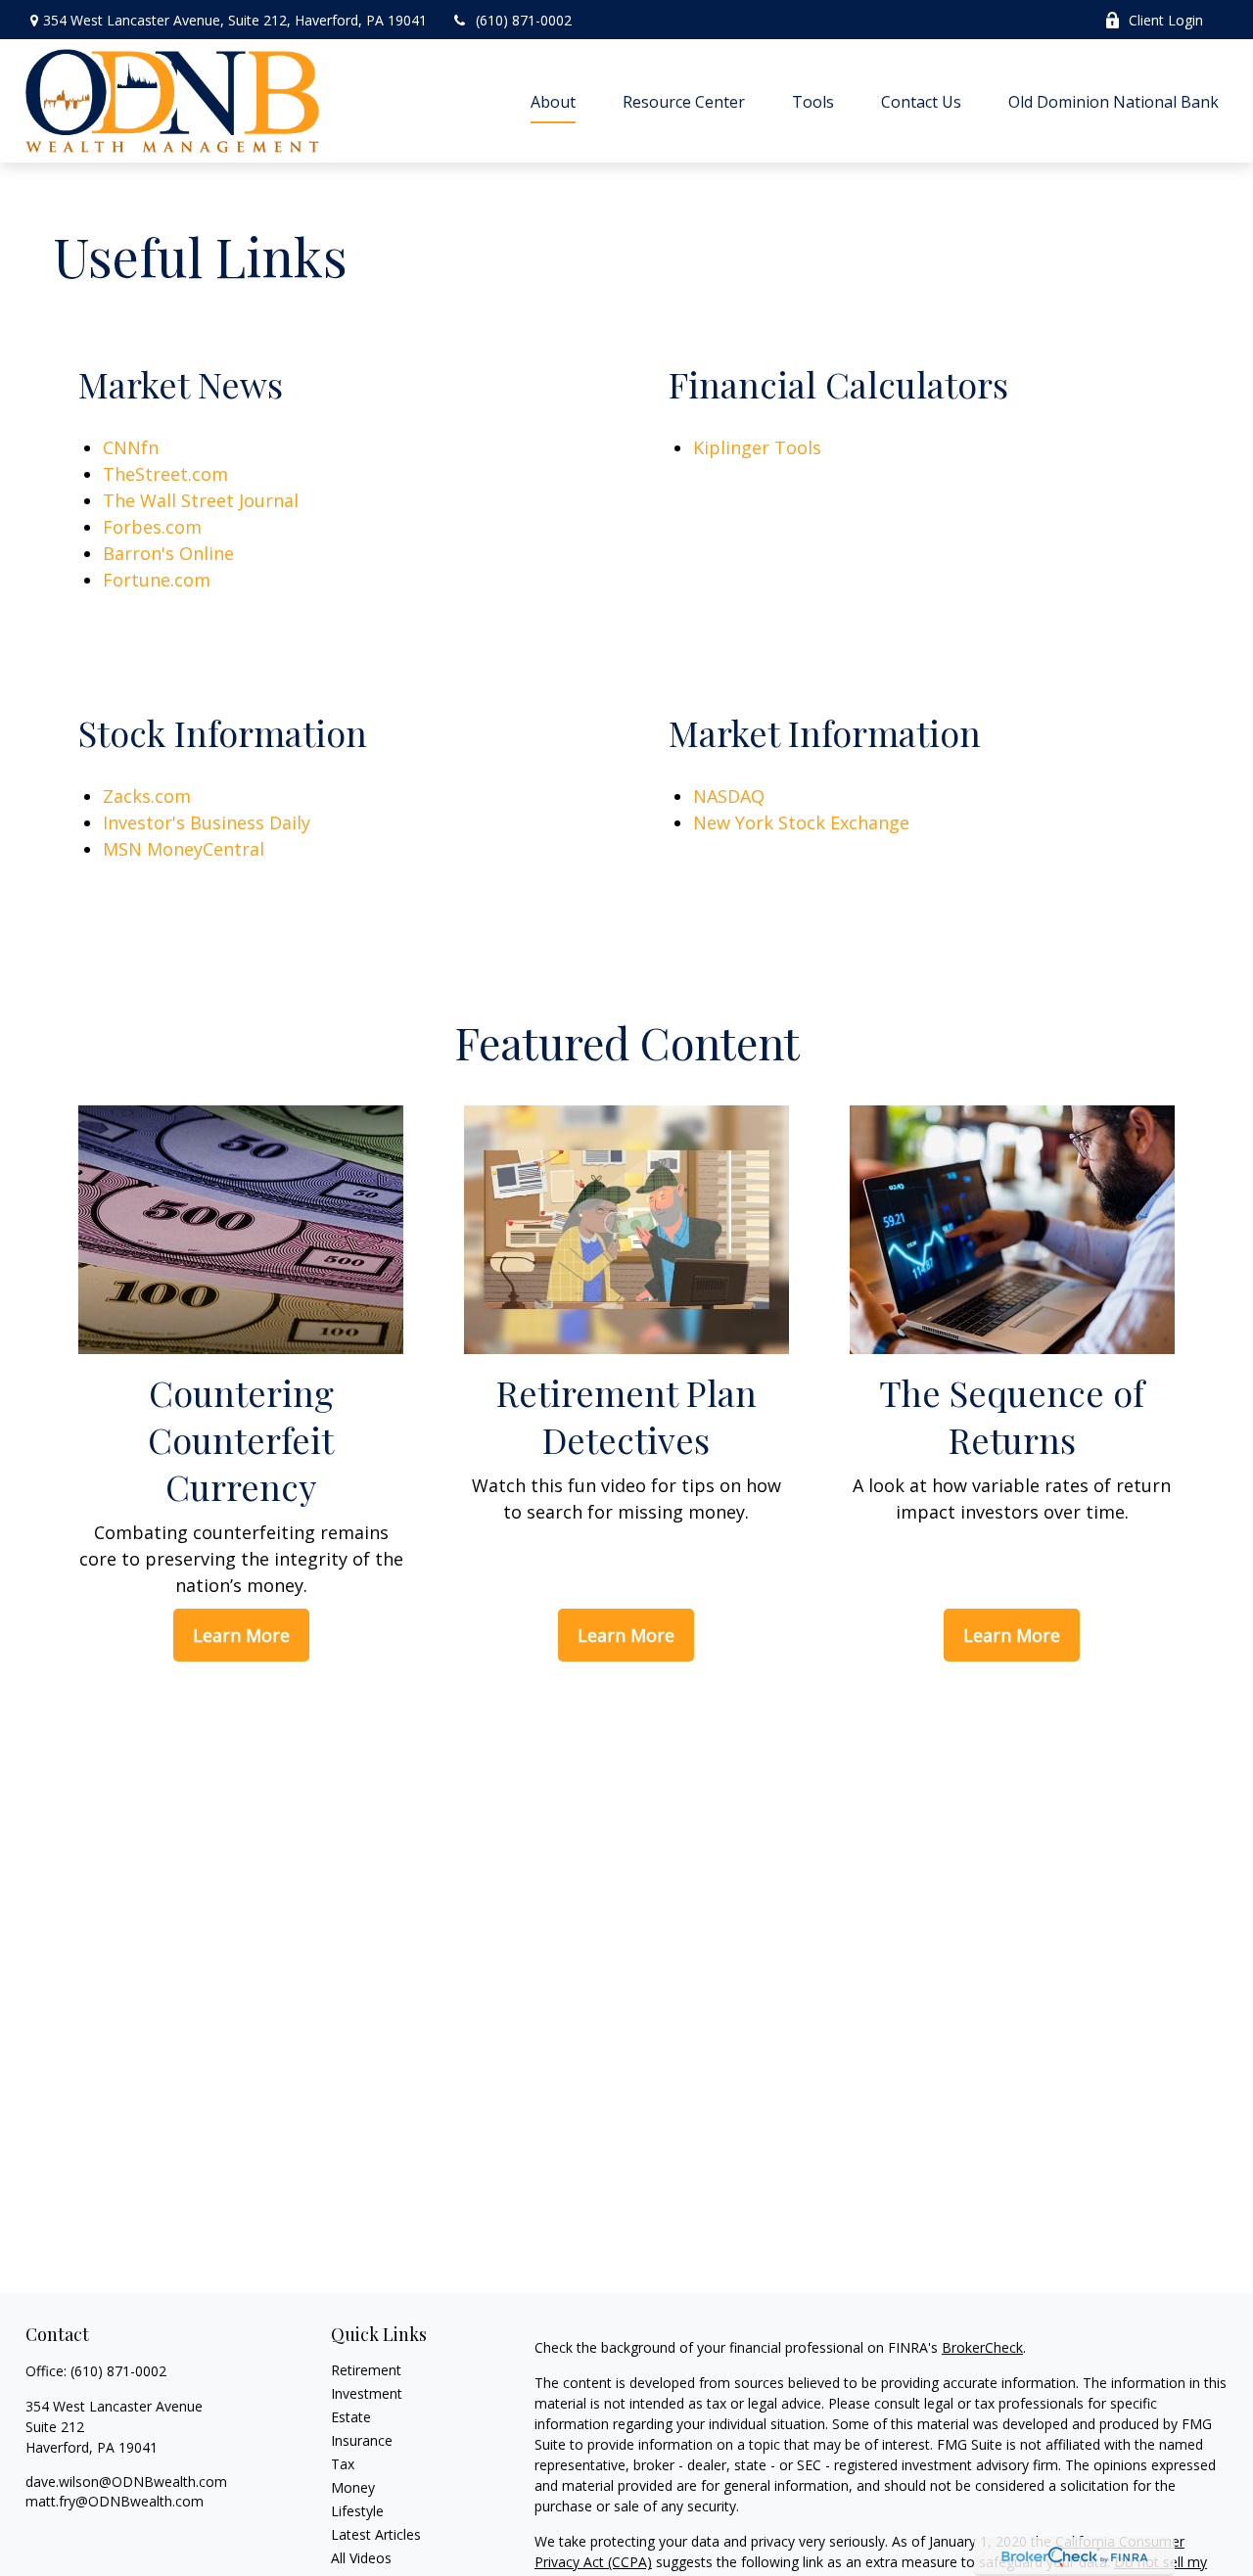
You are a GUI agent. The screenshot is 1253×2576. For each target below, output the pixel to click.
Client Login (1166, 20)
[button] (553, 101)
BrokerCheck (982, 2347)
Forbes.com (152, 527)
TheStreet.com (165, 474)
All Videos (361, 2558)
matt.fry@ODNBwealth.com (115, 2501)
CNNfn (131, 447)
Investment (367, 2393)
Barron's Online (168, 553)
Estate (351, 2417)
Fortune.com (157, 580)
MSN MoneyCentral (184, 849)
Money (353, 2487)
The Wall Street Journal (201, 500)
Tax (343, 2464)
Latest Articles (376, 2534)
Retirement (366, 2370)
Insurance (362, 2440)
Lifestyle (357, 2511)
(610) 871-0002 (524, 20)
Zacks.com (147, 796)
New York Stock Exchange (801, 822)
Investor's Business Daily (207, 822)
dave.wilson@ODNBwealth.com (126, 2482)
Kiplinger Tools (757, 447)
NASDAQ (729, 796)
